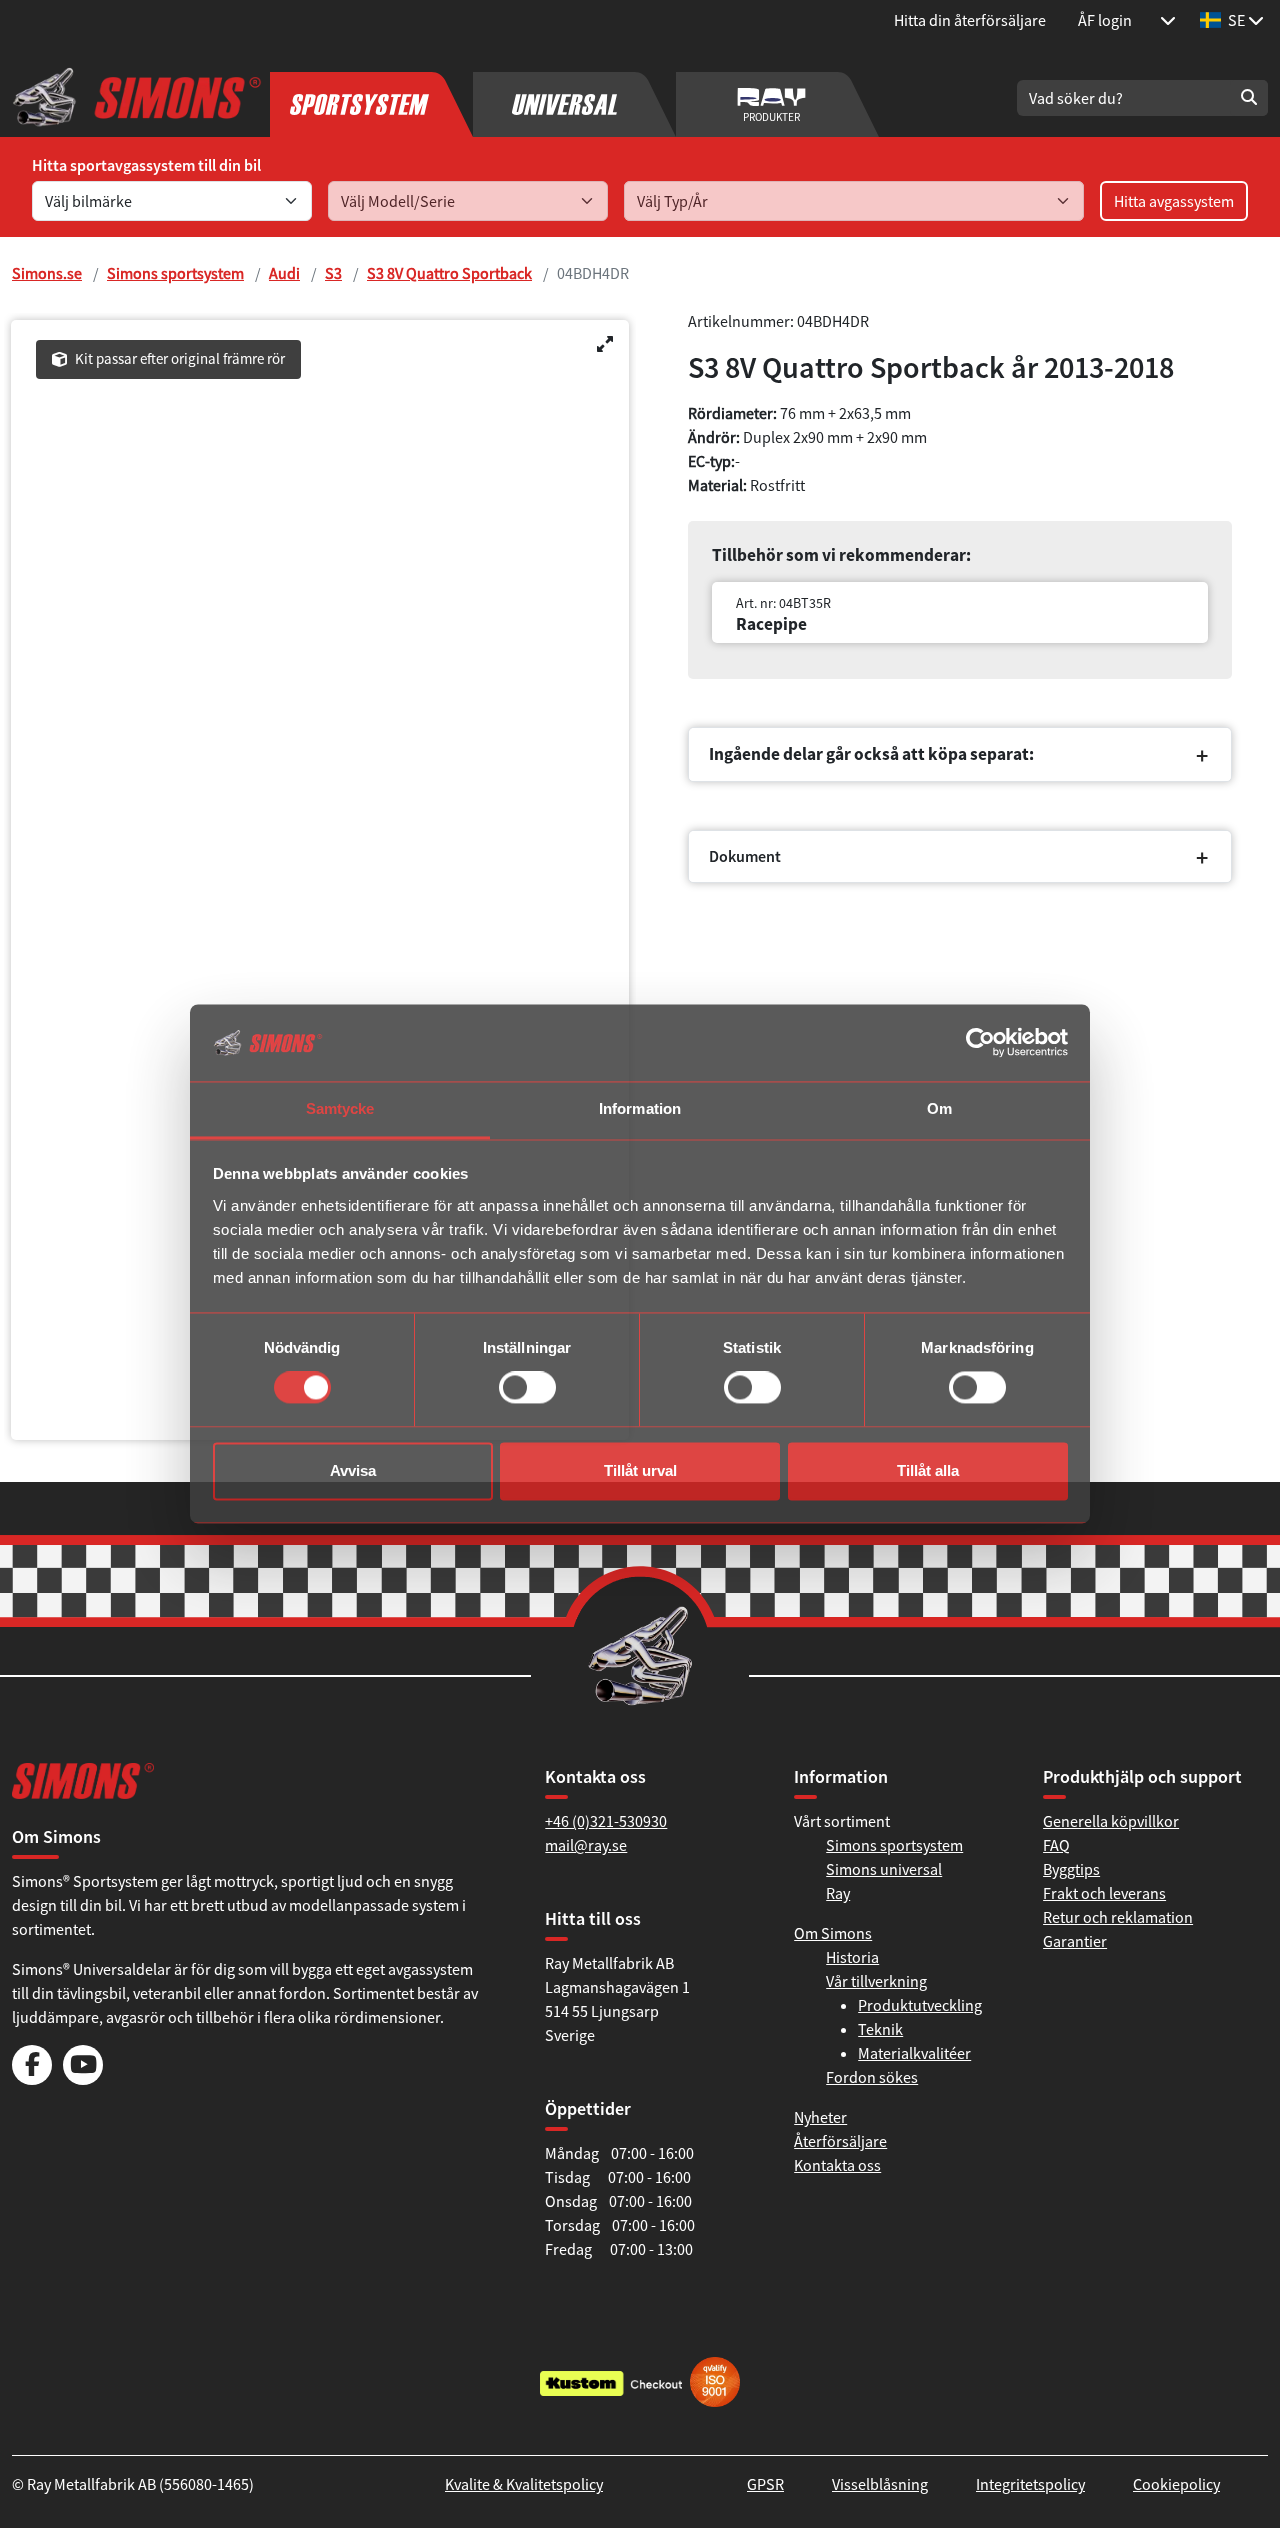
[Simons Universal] (574, 98)
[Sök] (1249, 98)
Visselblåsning (880, 2484)
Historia (852, 1957)
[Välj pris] (1168, 20)
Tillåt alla (928, 1470)
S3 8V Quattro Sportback (449, 273)
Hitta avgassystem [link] (1174, 201)
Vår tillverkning (876, 1981)
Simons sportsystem (175, 273)
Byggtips (1071, 1869)
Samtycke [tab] (340, 1108)
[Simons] (137, 98)
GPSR (765, 2484)
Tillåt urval (640, 1470)
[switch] (527, 1388)
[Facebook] (32, 2079)
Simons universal (884, 1869)
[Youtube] (83, 2079)
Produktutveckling (920, 2005)
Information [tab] (640, 1108)
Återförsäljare (840, 2141)
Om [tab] (939, 1108)
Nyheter (820, 2117)
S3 (333, 273)
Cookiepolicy (1176, 2484)
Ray (838, 1893)
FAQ (1056, 1845)
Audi (284, 273)
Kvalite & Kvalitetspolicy (524, 2484)
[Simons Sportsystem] (371, 98)
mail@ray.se (586, 1845)
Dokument (745, 856)
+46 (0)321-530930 (606, 1821)
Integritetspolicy (1030, 2484)
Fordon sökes (872, 2077)
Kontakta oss (837, 2165)
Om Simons (833, 1933)
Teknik (880, 2029)
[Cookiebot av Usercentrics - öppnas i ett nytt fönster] (980, 1043)
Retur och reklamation (1118, 1917)
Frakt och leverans (1104, 1893)
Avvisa (353, 1470)
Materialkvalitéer (914, 2053)
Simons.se (47, 273)
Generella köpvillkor (1111, 1821)
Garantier (1075, 1941)
